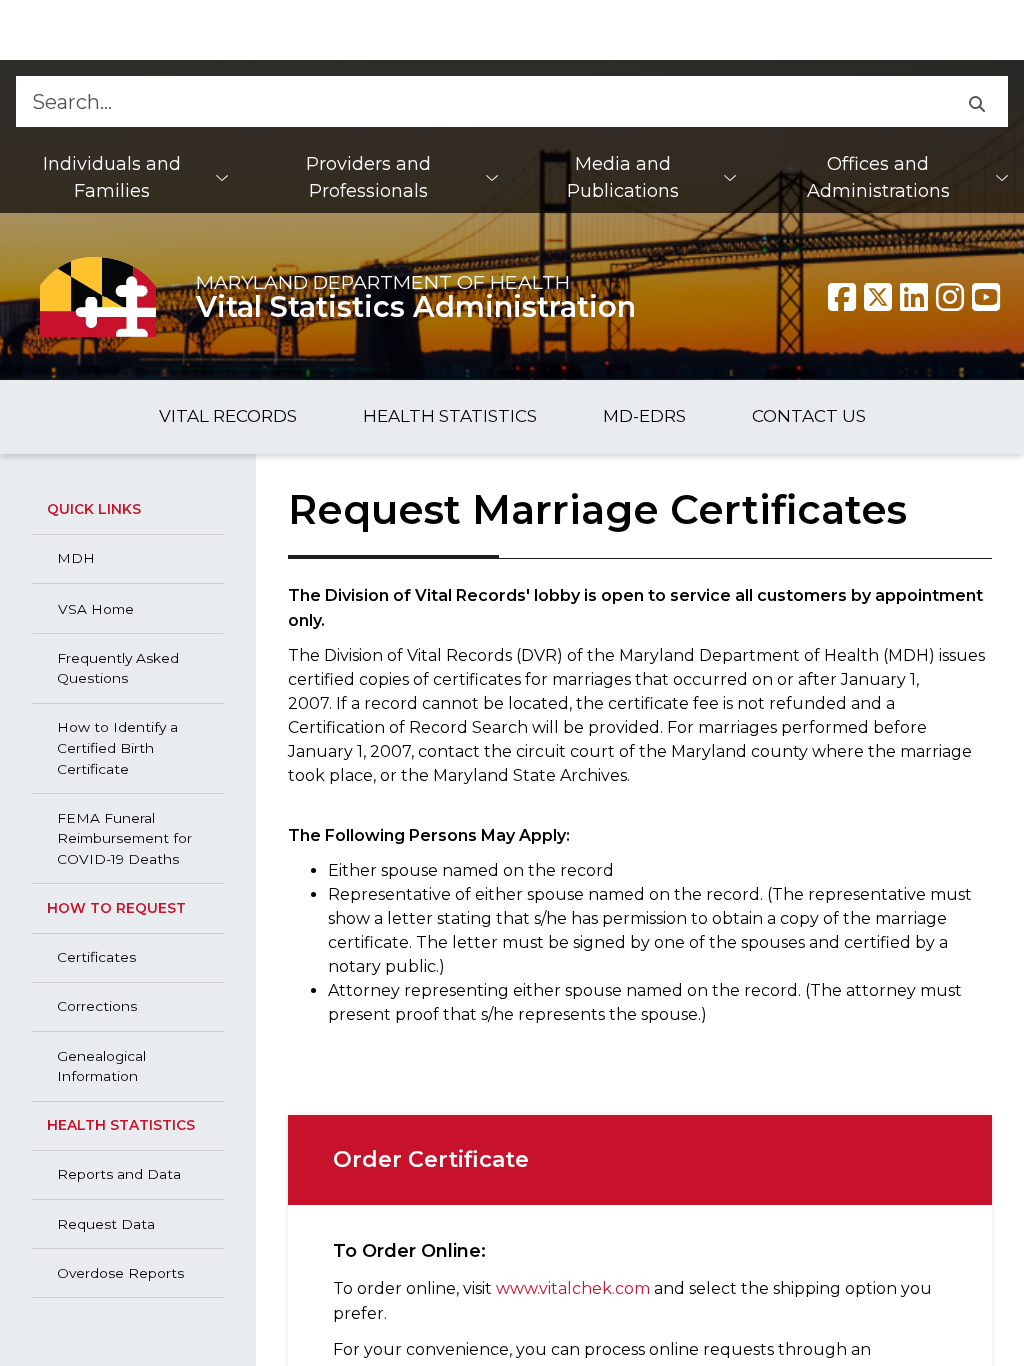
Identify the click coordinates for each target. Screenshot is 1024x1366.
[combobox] (480, 101)
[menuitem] (122, 178)
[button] (976, 101)
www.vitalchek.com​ (573, 1288)
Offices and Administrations (878, 177)
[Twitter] (878, 297)
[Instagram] (950, 297)
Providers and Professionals (368, 177)
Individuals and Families (112, 177)
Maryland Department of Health (383, 282)
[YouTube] (986, 297)
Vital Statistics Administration (416, 306)
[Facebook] (842, 297)
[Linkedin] (914, 297)
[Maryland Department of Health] (98, 296)
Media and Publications (623, 177)
